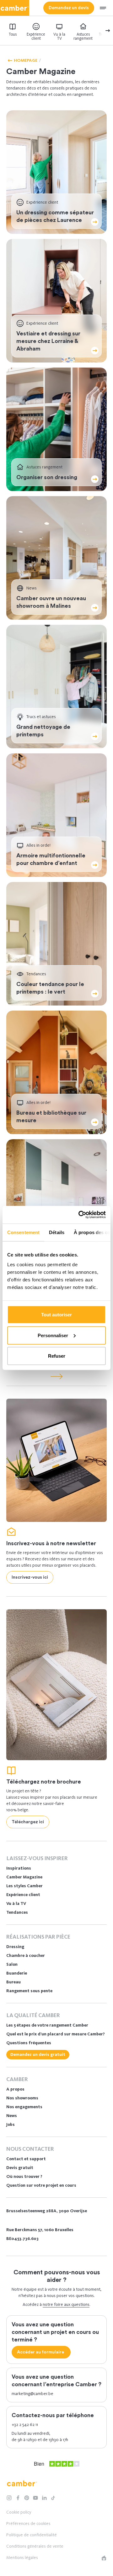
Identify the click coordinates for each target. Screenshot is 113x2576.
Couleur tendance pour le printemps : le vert (50, 988)
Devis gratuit (20, 2168)
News (12, 2116)
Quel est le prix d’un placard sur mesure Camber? (56, 2034)
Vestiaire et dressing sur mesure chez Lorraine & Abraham (48, 341)
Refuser (57, 1356)
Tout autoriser (56, 1315)
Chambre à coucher (26, 1955)
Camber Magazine (24, 1877)
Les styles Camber (24, 1886)
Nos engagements (24, 2107)
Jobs (11, 2124)
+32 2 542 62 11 (25, 2425)
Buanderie (17, 1973)
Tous (13, 34)
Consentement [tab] (23, 1232)
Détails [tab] (57, 1232)
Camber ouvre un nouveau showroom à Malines (51, 602)
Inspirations (19, 1868)
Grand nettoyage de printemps (43, 731)
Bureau (13, 1982)
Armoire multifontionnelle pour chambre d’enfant (51, 859)
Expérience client (36, 36)
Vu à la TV (59, 36)
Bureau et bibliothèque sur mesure (51, 1117)
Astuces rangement (83, 36)
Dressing (15, 1947)
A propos (15, 2089)
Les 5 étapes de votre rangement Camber (47, 2025)
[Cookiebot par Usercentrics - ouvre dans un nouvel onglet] (80, 1215)
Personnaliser (53, 1335)
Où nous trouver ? (24, 2176)
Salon (12, 1964)
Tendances (17, 1912)
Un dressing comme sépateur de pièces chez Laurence (55, 216)
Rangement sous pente (29, 1991)
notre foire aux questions (66, 2304)
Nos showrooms (22, 2098)
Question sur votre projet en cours (41, 2185)
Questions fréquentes (29, 2043)
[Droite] (102, 31)
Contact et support (26, 2159)
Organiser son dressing (47, 477)
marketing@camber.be (32, 2394)
